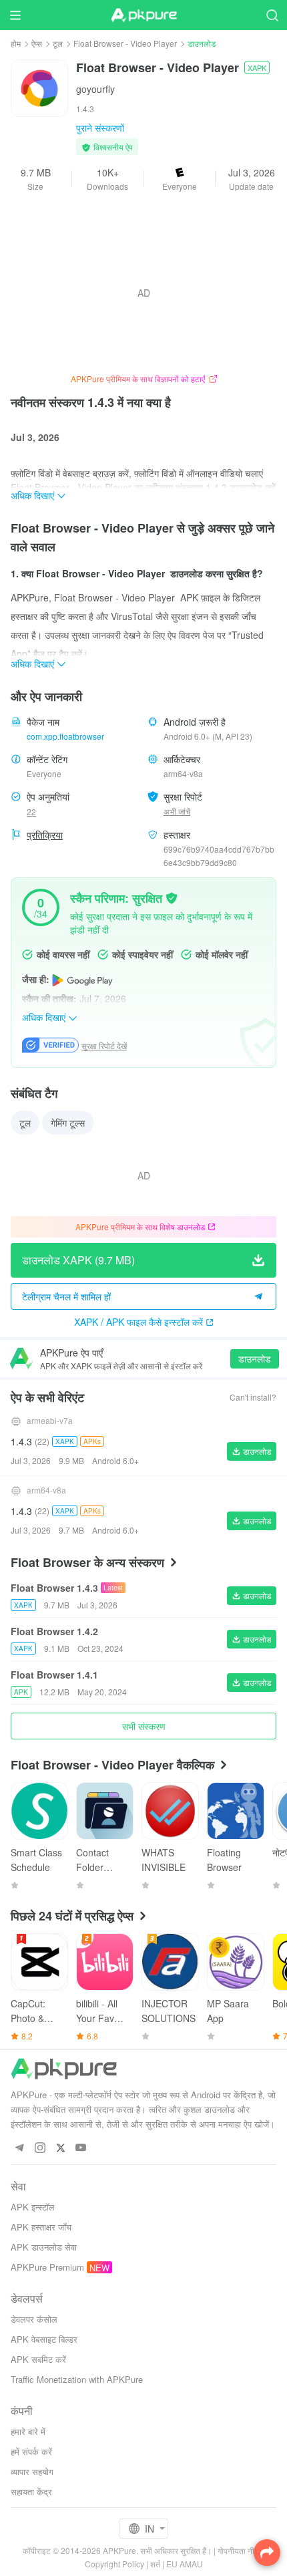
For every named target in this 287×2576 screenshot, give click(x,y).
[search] (272, 15)
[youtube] (81, 2148)
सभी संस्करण (144, 1726)
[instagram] (40, 2148)
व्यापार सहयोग (32, 2471)
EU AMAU (185, 2564)
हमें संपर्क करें (31, 2451)
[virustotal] (172, 897)
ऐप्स (37, 43)
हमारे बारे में (28, 2431)
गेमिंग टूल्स (68, 1123)
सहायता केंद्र (31, 2491)
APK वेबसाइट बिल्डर (44, 2339)
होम (16, 43)
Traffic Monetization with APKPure (77, 2379)
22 (31, 812)
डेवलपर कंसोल (34, 2319)
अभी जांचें (177, 811)
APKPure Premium (47, 2267)
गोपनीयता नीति (239, 2550)
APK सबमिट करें (38, 2359)
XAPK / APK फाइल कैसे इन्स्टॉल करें (138, 1322)
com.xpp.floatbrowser (65, 736)
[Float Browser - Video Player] (39, 87)
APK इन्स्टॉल (33, 2207)
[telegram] (19, 2148)
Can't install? (253, 1397)
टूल (58, 43)
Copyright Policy (114, 2564)
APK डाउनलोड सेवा (44, 2247)
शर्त (155, 2564)
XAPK (257, 67)
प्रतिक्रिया (45, 835)
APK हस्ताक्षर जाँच (41, 2227)
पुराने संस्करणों (100, 128)
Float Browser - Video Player (125, 43)
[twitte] (60, 2148)
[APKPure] (143, 15)
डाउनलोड (255, 1358)
